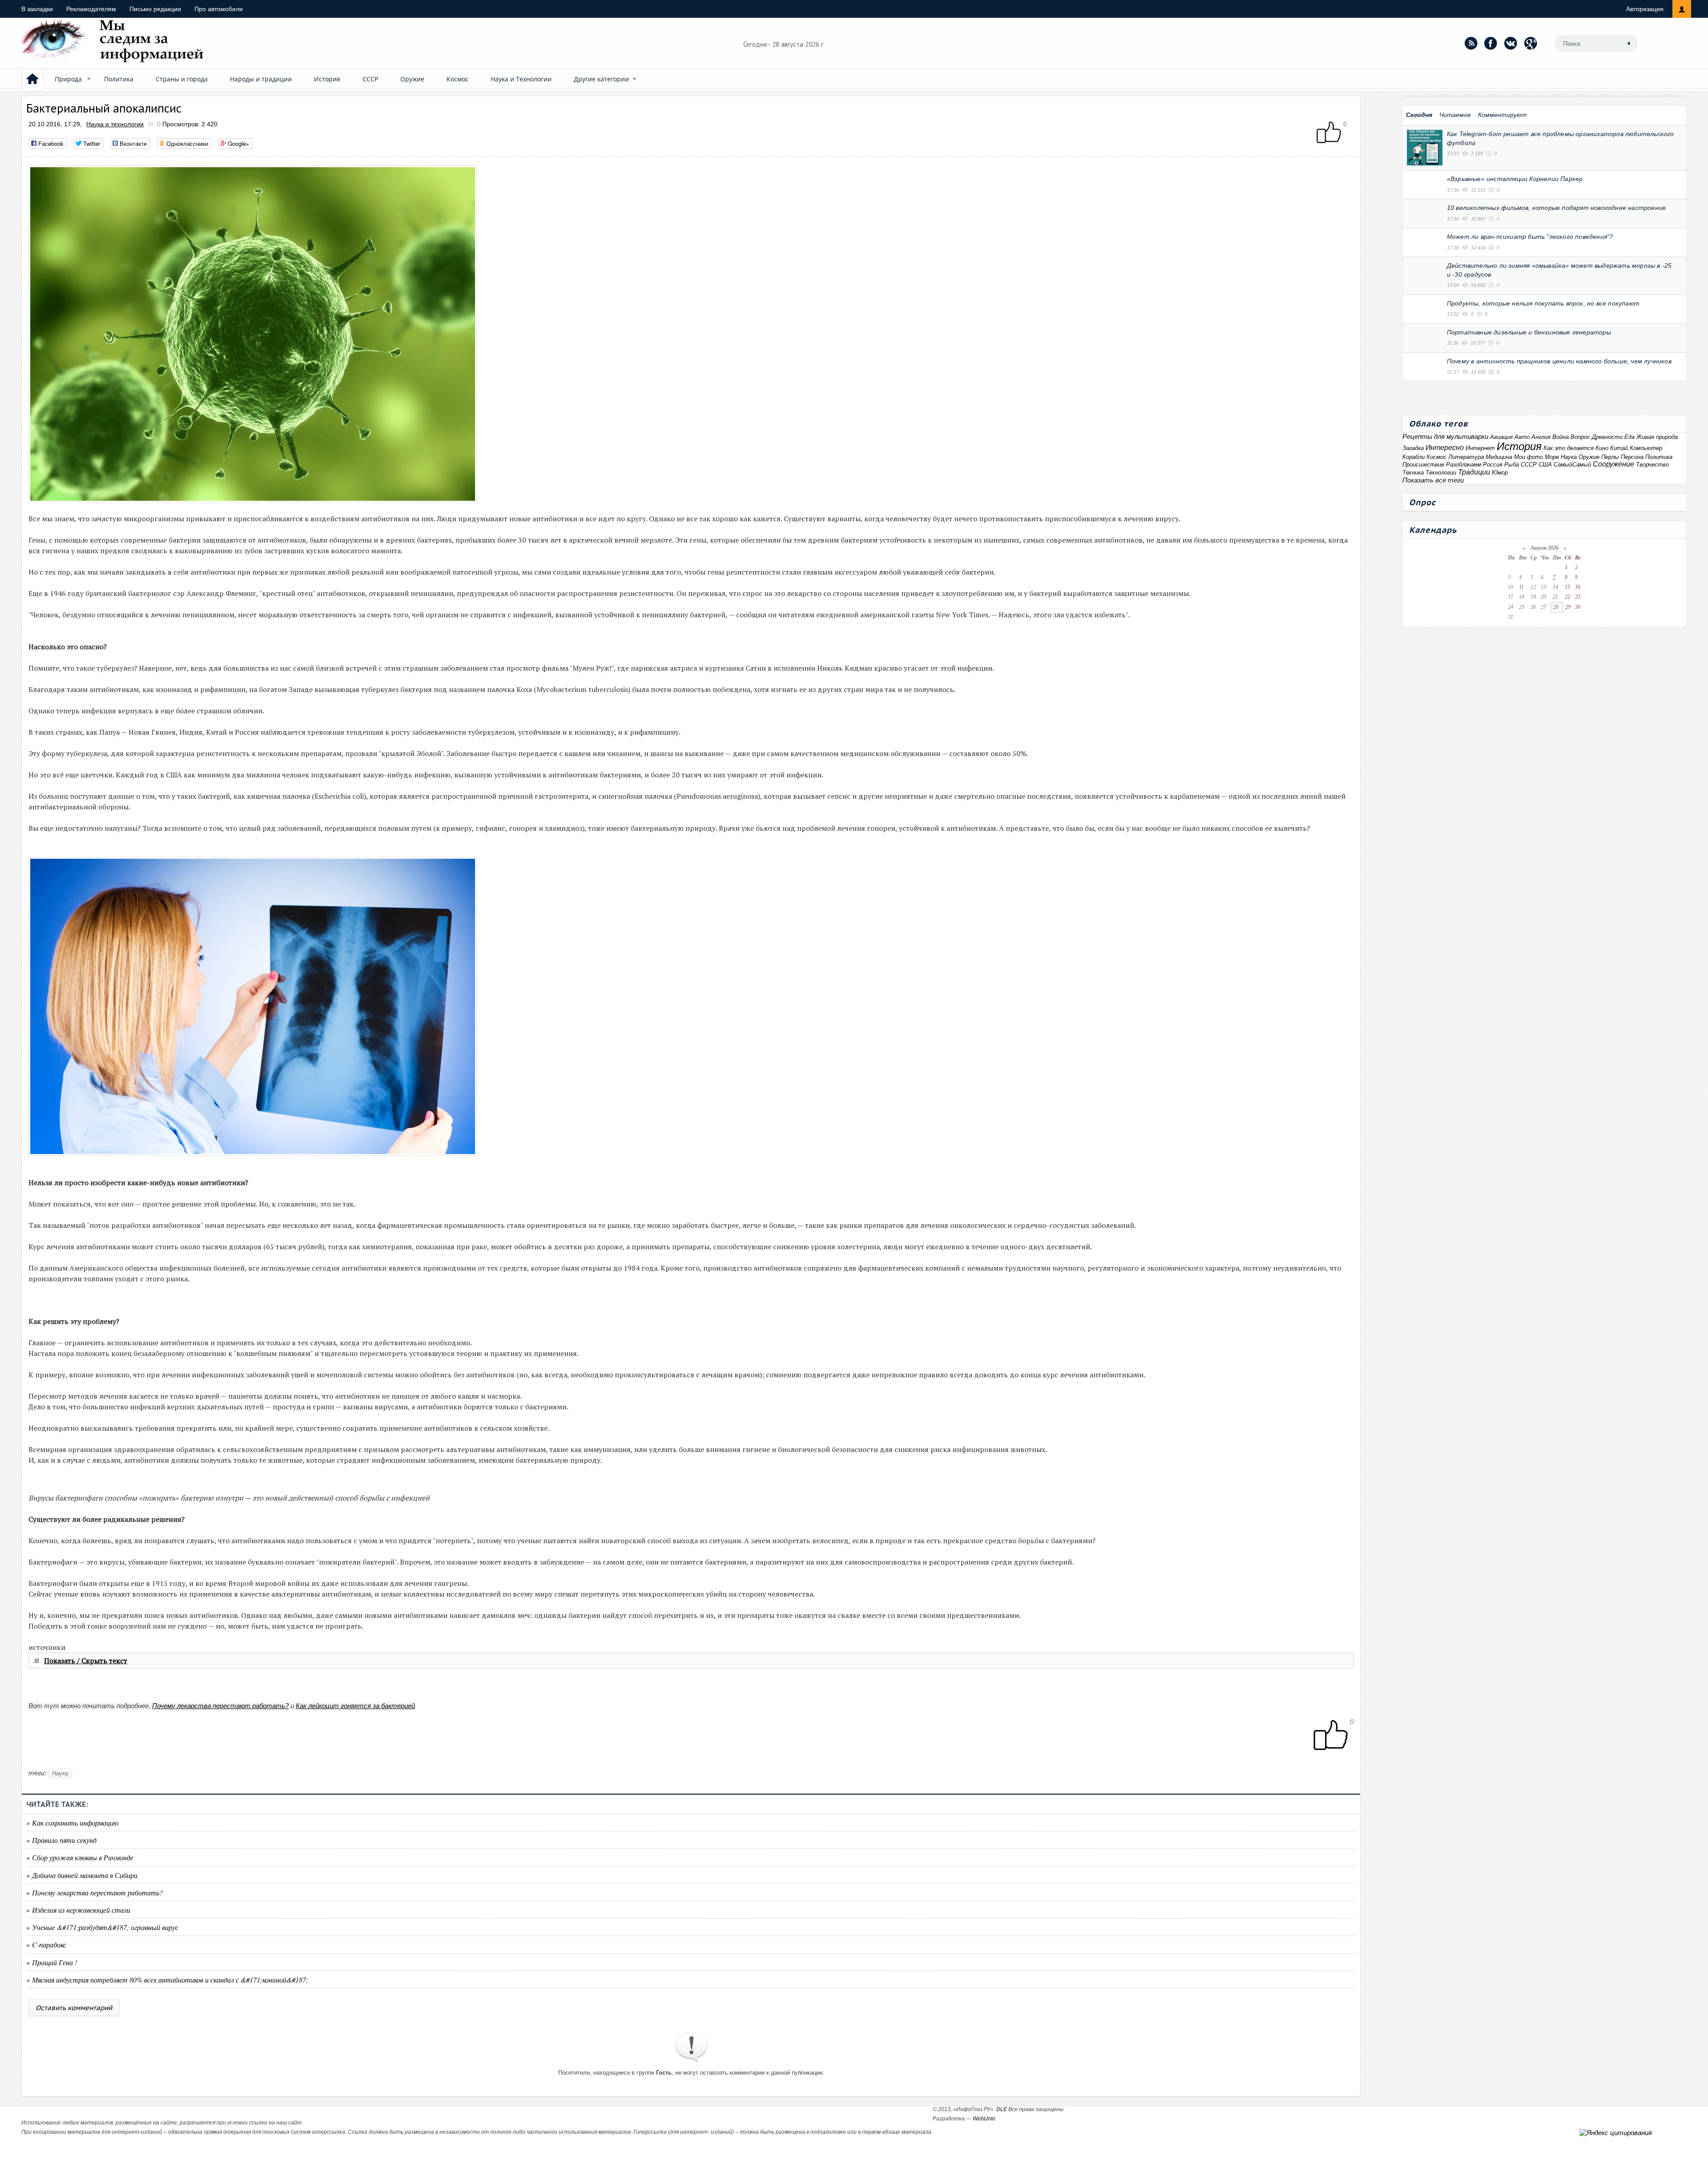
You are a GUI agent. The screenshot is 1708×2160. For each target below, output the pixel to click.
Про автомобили (219, 9)
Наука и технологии (115, 124)
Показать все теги (1433, 480)
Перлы (1610, 457)
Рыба (1512, 465)
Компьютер (1646, 448)
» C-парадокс (46, 1945)
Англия (1541, 437)
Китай (1619, 448)
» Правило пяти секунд (61, 1840)
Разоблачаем (1464, 465)
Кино (1602, 448)
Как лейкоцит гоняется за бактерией (355, 1706)
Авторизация (1645, 9)
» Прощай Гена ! (52, 1962)
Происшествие (1423, 465)
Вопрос (1580, 437)
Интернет (1480, 448)
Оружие (412, 79)
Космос (457, 79)
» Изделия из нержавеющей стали (78, 1910)
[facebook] (1491, 43)
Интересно (1445, 448)
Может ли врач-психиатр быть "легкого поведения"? (1530, 237)
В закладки (37, 9)
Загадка (1413, 448)
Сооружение (1613, 464)
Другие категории (601, 79)
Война (1561, 437)
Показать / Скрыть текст (86, 1661)
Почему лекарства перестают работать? (220, 1706)
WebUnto (984, 2119)
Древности (1607, 437)
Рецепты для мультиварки (1445, 436)
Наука (60, 1773)
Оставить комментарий (74, 2008)
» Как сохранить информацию (72, 1823)
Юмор (1500, 473)
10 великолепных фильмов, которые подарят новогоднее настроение (1556, 208)
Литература (1466, 457)
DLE (1002, 2109)
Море (1552, 457)
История (327, 79)
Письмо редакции (155, 9)
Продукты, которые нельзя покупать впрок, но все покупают (1543, 303)
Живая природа (1657, 437)
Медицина (1499, 457)
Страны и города (182, 79)
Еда (1629, 437)
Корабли (1414, 457)
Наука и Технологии (521, 79)
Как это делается (1569, 448)
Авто (1522, 437)
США (1545, 465)
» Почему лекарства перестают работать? (95, 1893)
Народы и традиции (261, 79)
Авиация (1501, 437)
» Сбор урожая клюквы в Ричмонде (80, 1857)
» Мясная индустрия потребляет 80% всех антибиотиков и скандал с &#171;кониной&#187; (167, 1980)
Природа (68, 79)
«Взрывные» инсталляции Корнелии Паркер (1515, 179)
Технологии (1441, 473)
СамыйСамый (1572, 465)
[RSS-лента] (1471, 43)
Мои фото (1529, 457)
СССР (370, 79)
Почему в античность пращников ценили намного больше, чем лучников (1559, 361)
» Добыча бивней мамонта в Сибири (82, 1875)
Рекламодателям (91, 9)
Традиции (1474, 472)
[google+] (1531, 43)
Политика (119, 79)
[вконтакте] (1511, 43)
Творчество (1652, 465)
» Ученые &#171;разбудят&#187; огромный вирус (102, 1927)
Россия (1493, 465)
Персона (1632, 457)
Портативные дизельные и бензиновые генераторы (1529, 332)
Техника (1413, 473)
